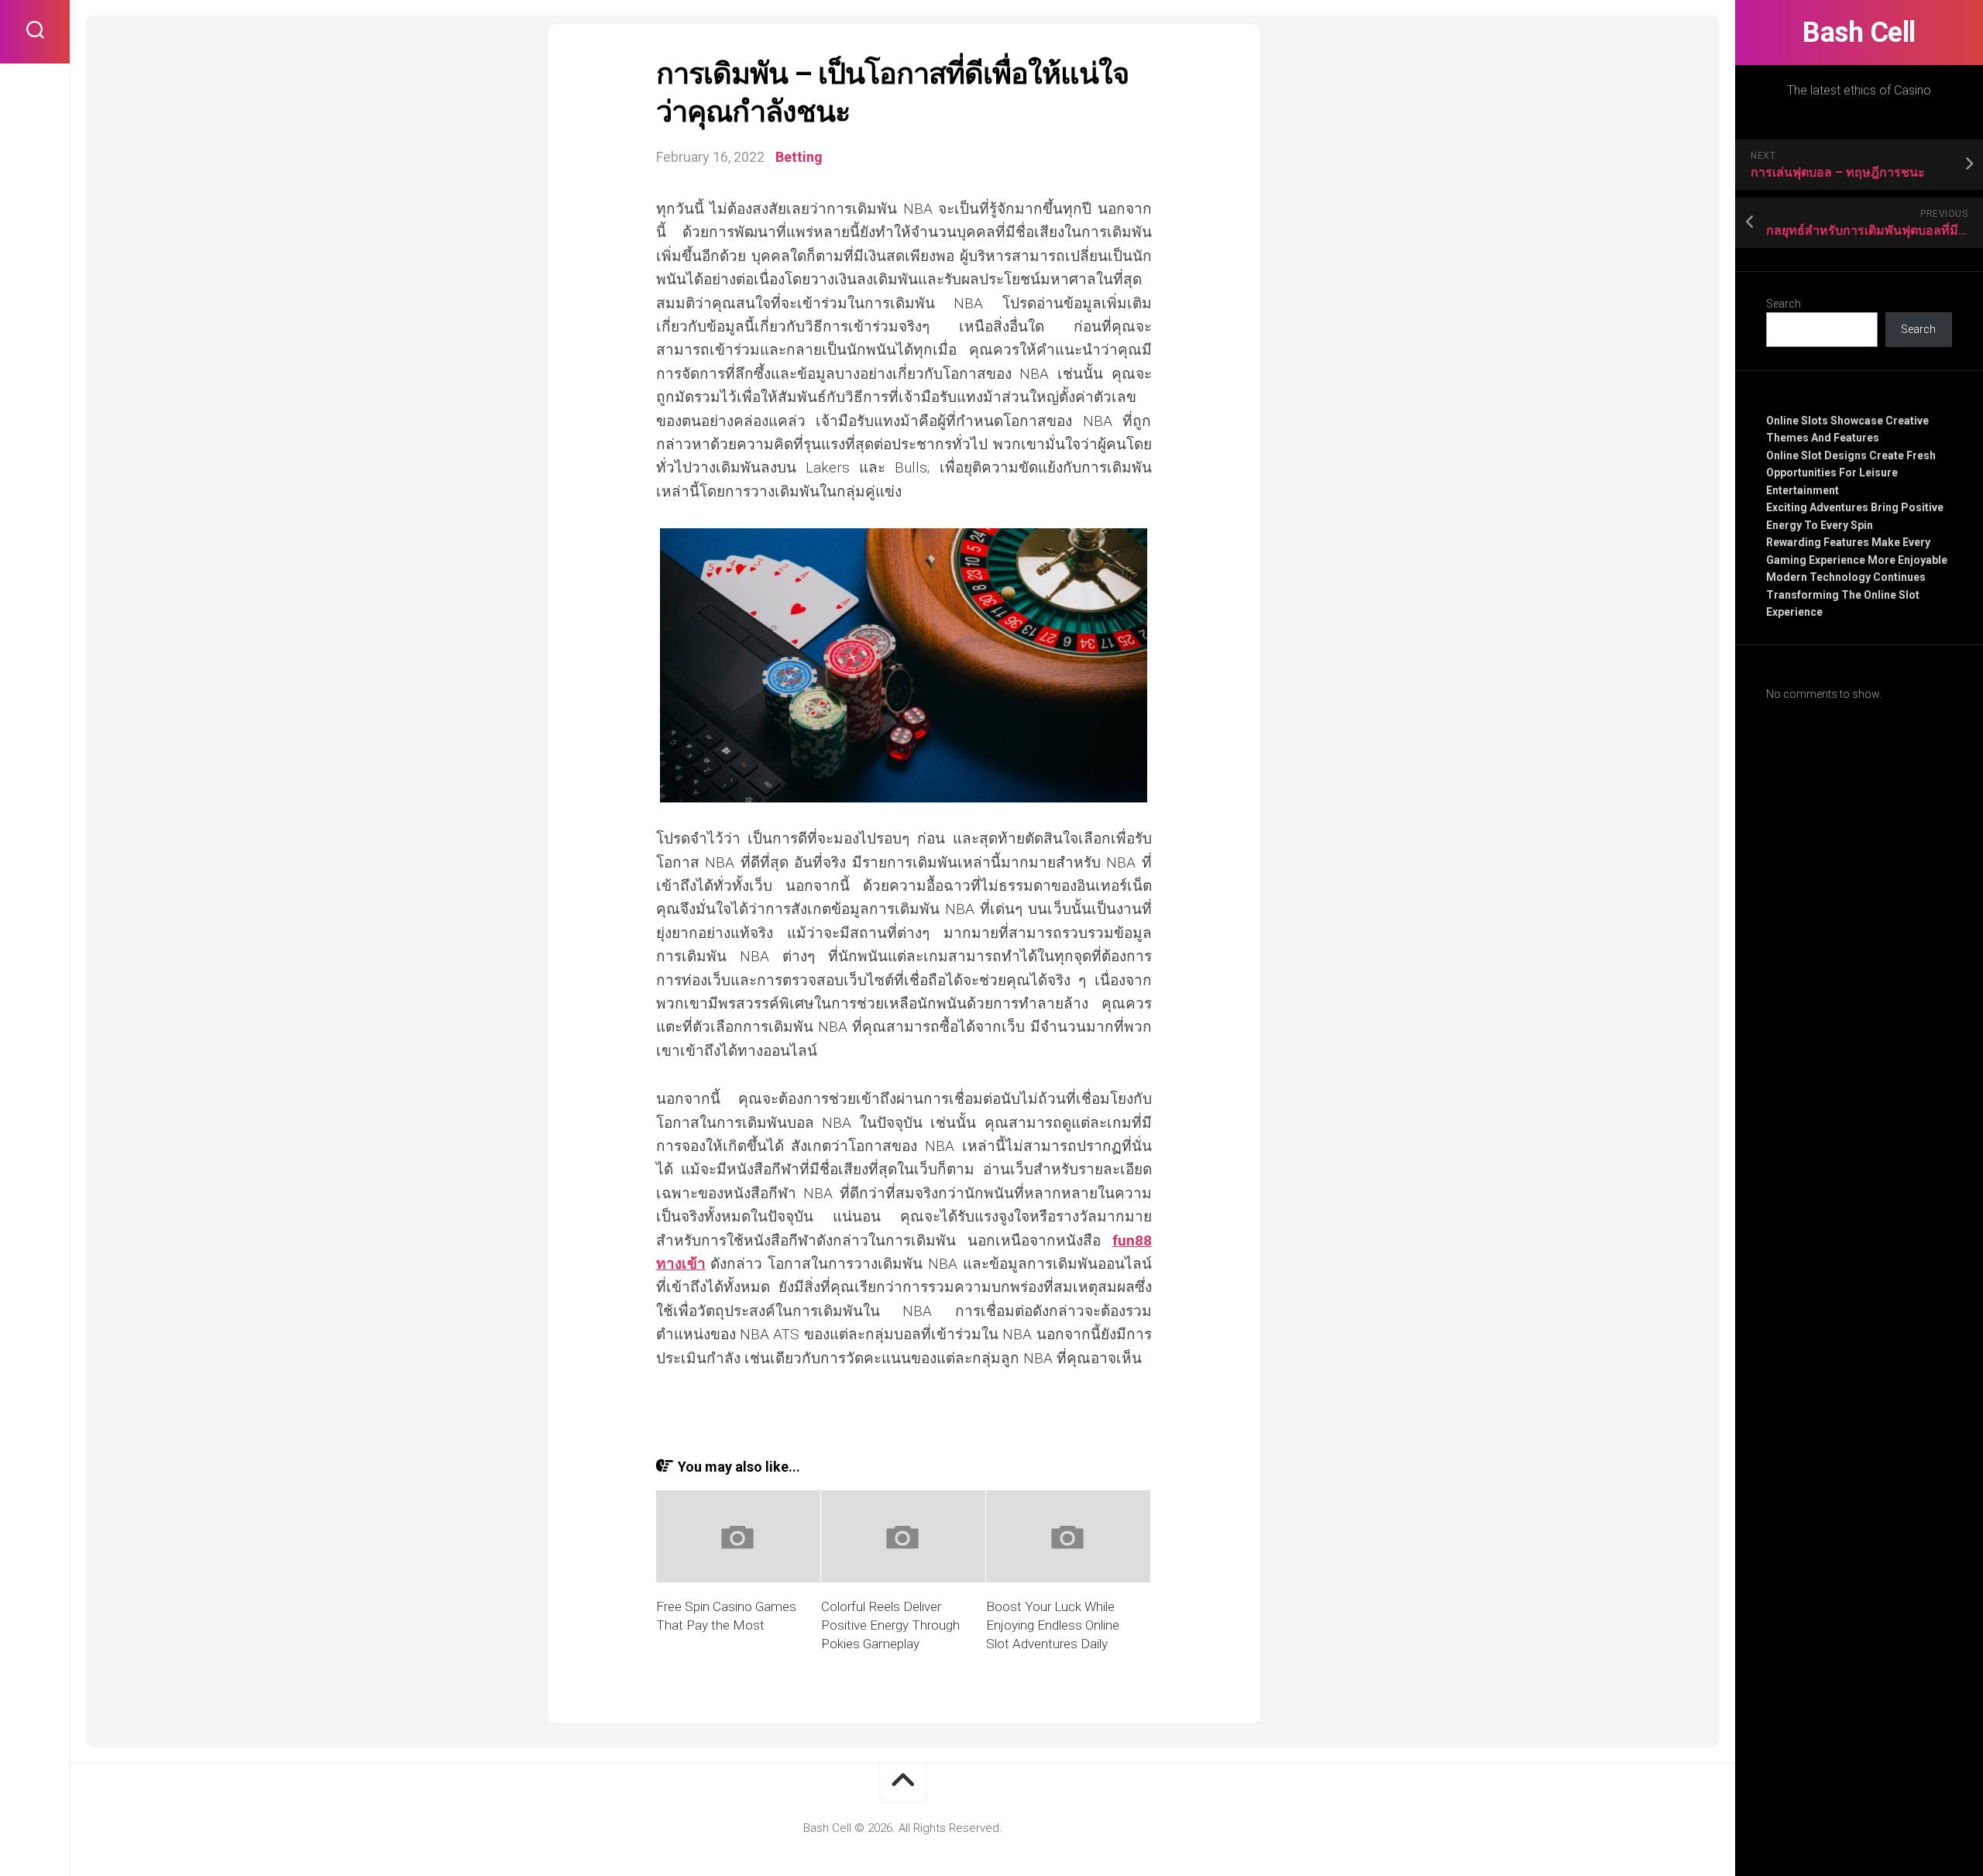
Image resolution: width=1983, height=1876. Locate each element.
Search (1784, 304)
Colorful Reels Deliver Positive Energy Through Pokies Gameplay (890, 1625)
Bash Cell (1859, 33)
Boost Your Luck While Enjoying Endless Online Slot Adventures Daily (1053, 1625)
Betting (799, 157)
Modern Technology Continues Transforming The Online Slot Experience (1846, 594)
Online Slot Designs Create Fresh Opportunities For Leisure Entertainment (1851, 473)
